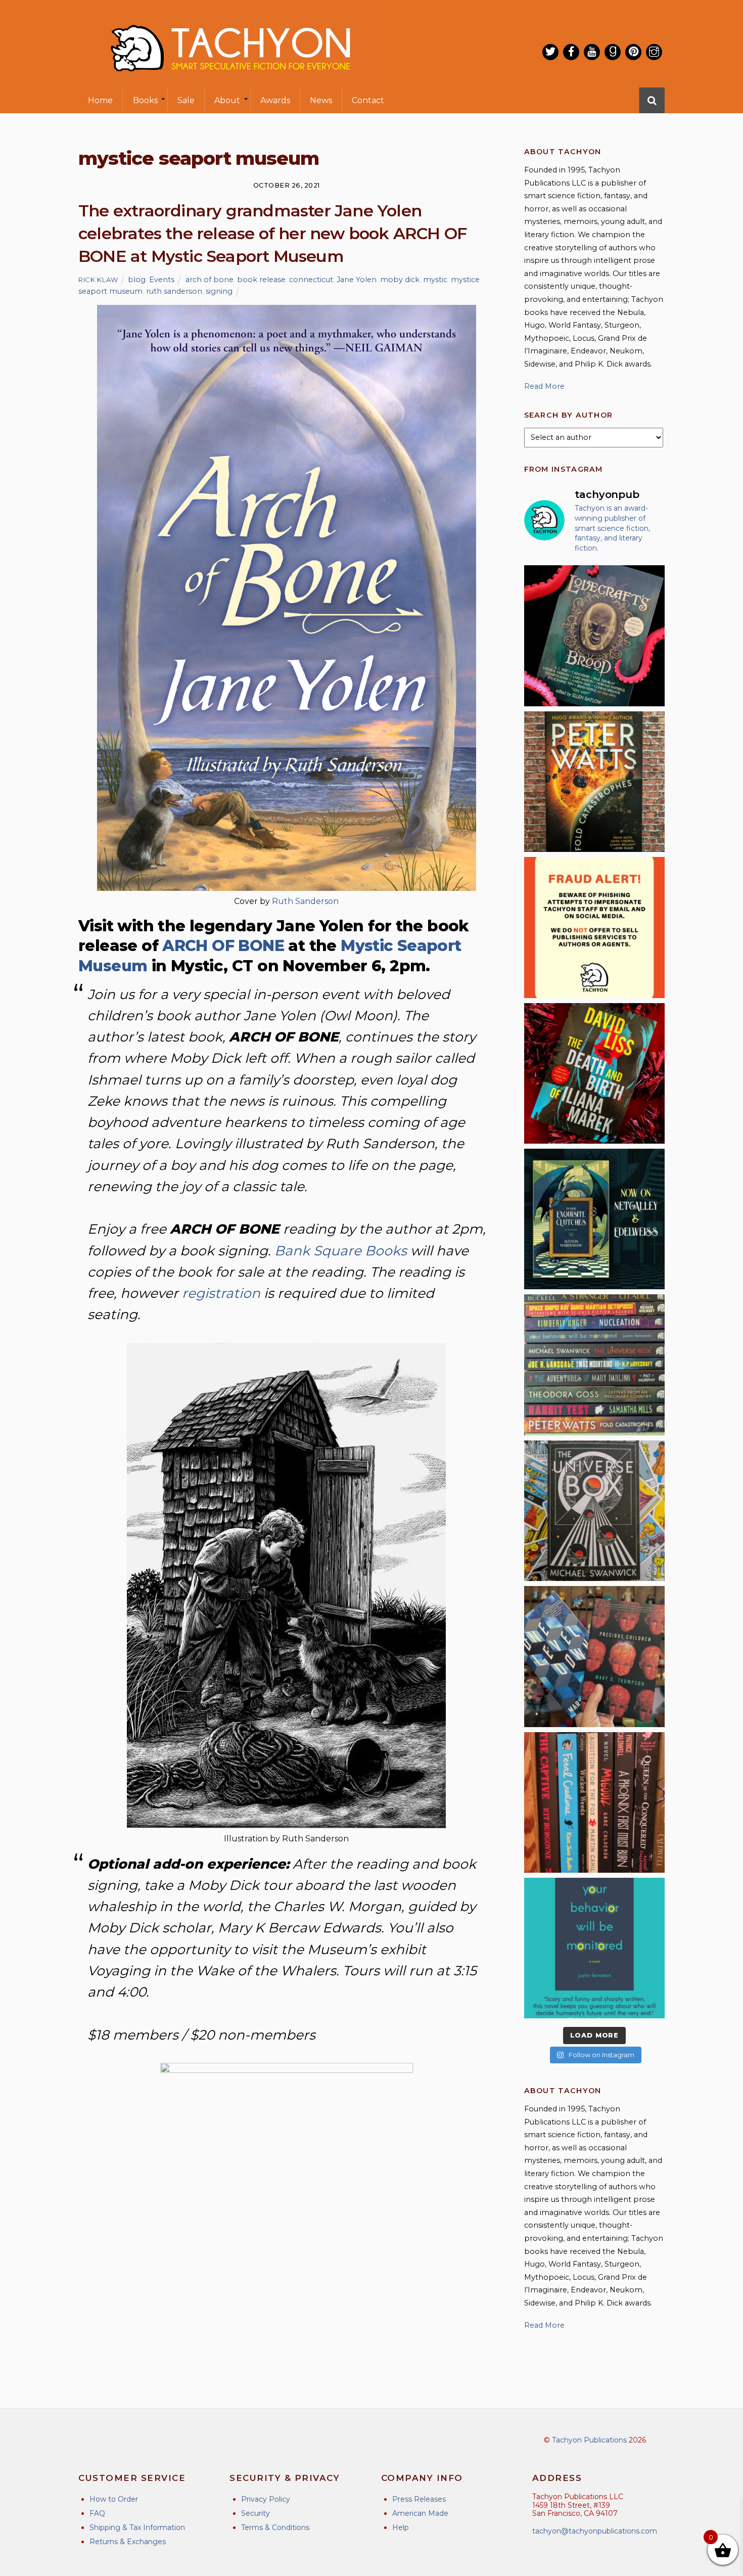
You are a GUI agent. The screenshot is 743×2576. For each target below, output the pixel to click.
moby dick (400, 280)
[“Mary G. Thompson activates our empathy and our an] (594, 1656)
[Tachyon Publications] (230, 81)
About (227, 100)
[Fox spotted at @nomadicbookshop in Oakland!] (594, 1802)
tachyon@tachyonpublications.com (595, 2531)
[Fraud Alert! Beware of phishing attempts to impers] (594, 927)
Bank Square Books (341, 1251)
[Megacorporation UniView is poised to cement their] (594, 1948)
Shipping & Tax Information (137, 2527)
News (321, 100)
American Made (420, 2513)
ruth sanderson (174, 291)
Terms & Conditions (275, 2527)
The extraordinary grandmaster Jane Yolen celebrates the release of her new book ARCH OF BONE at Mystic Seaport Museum (273, 233)
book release (261, 280)
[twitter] (550, 52)
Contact (368, 100)
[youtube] (592, 52)
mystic (435, 280)
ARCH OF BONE (223, 946)
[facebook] (571, 52)
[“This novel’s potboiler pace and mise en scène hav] (594, 1073)
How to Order (114, 2499)
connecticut (311, 280)
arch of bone (210, 280)
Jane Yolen (357, 280)
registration (221, 1293)
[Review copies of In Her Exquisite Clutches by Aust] (594, 1219)
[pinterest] (633, 52)
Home (100, 100)
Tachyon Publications (589, 2440)
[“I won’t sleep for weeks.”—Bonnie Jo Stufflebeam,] (594, 636)
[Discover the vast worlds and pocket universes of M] (594, 1511)
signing (219, 291)
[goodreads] (613, 52)
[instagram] (654, 52)
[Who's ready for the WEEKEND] (594, 1365)
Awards (275, 100)
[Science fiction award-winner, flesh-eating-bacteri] (594, 782)
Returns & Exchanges (128, 2542)
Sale (186, 100)
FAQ (97, 2513)
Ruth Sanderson (305, 901)
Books (145, 100)
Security (256, 2513)
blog (137, 280)
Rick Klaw (98, 280)
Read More (544, 386)
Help (401, 2527)
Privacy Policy (266, 2499)
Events (162, 280)
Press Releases (419, 2499)
